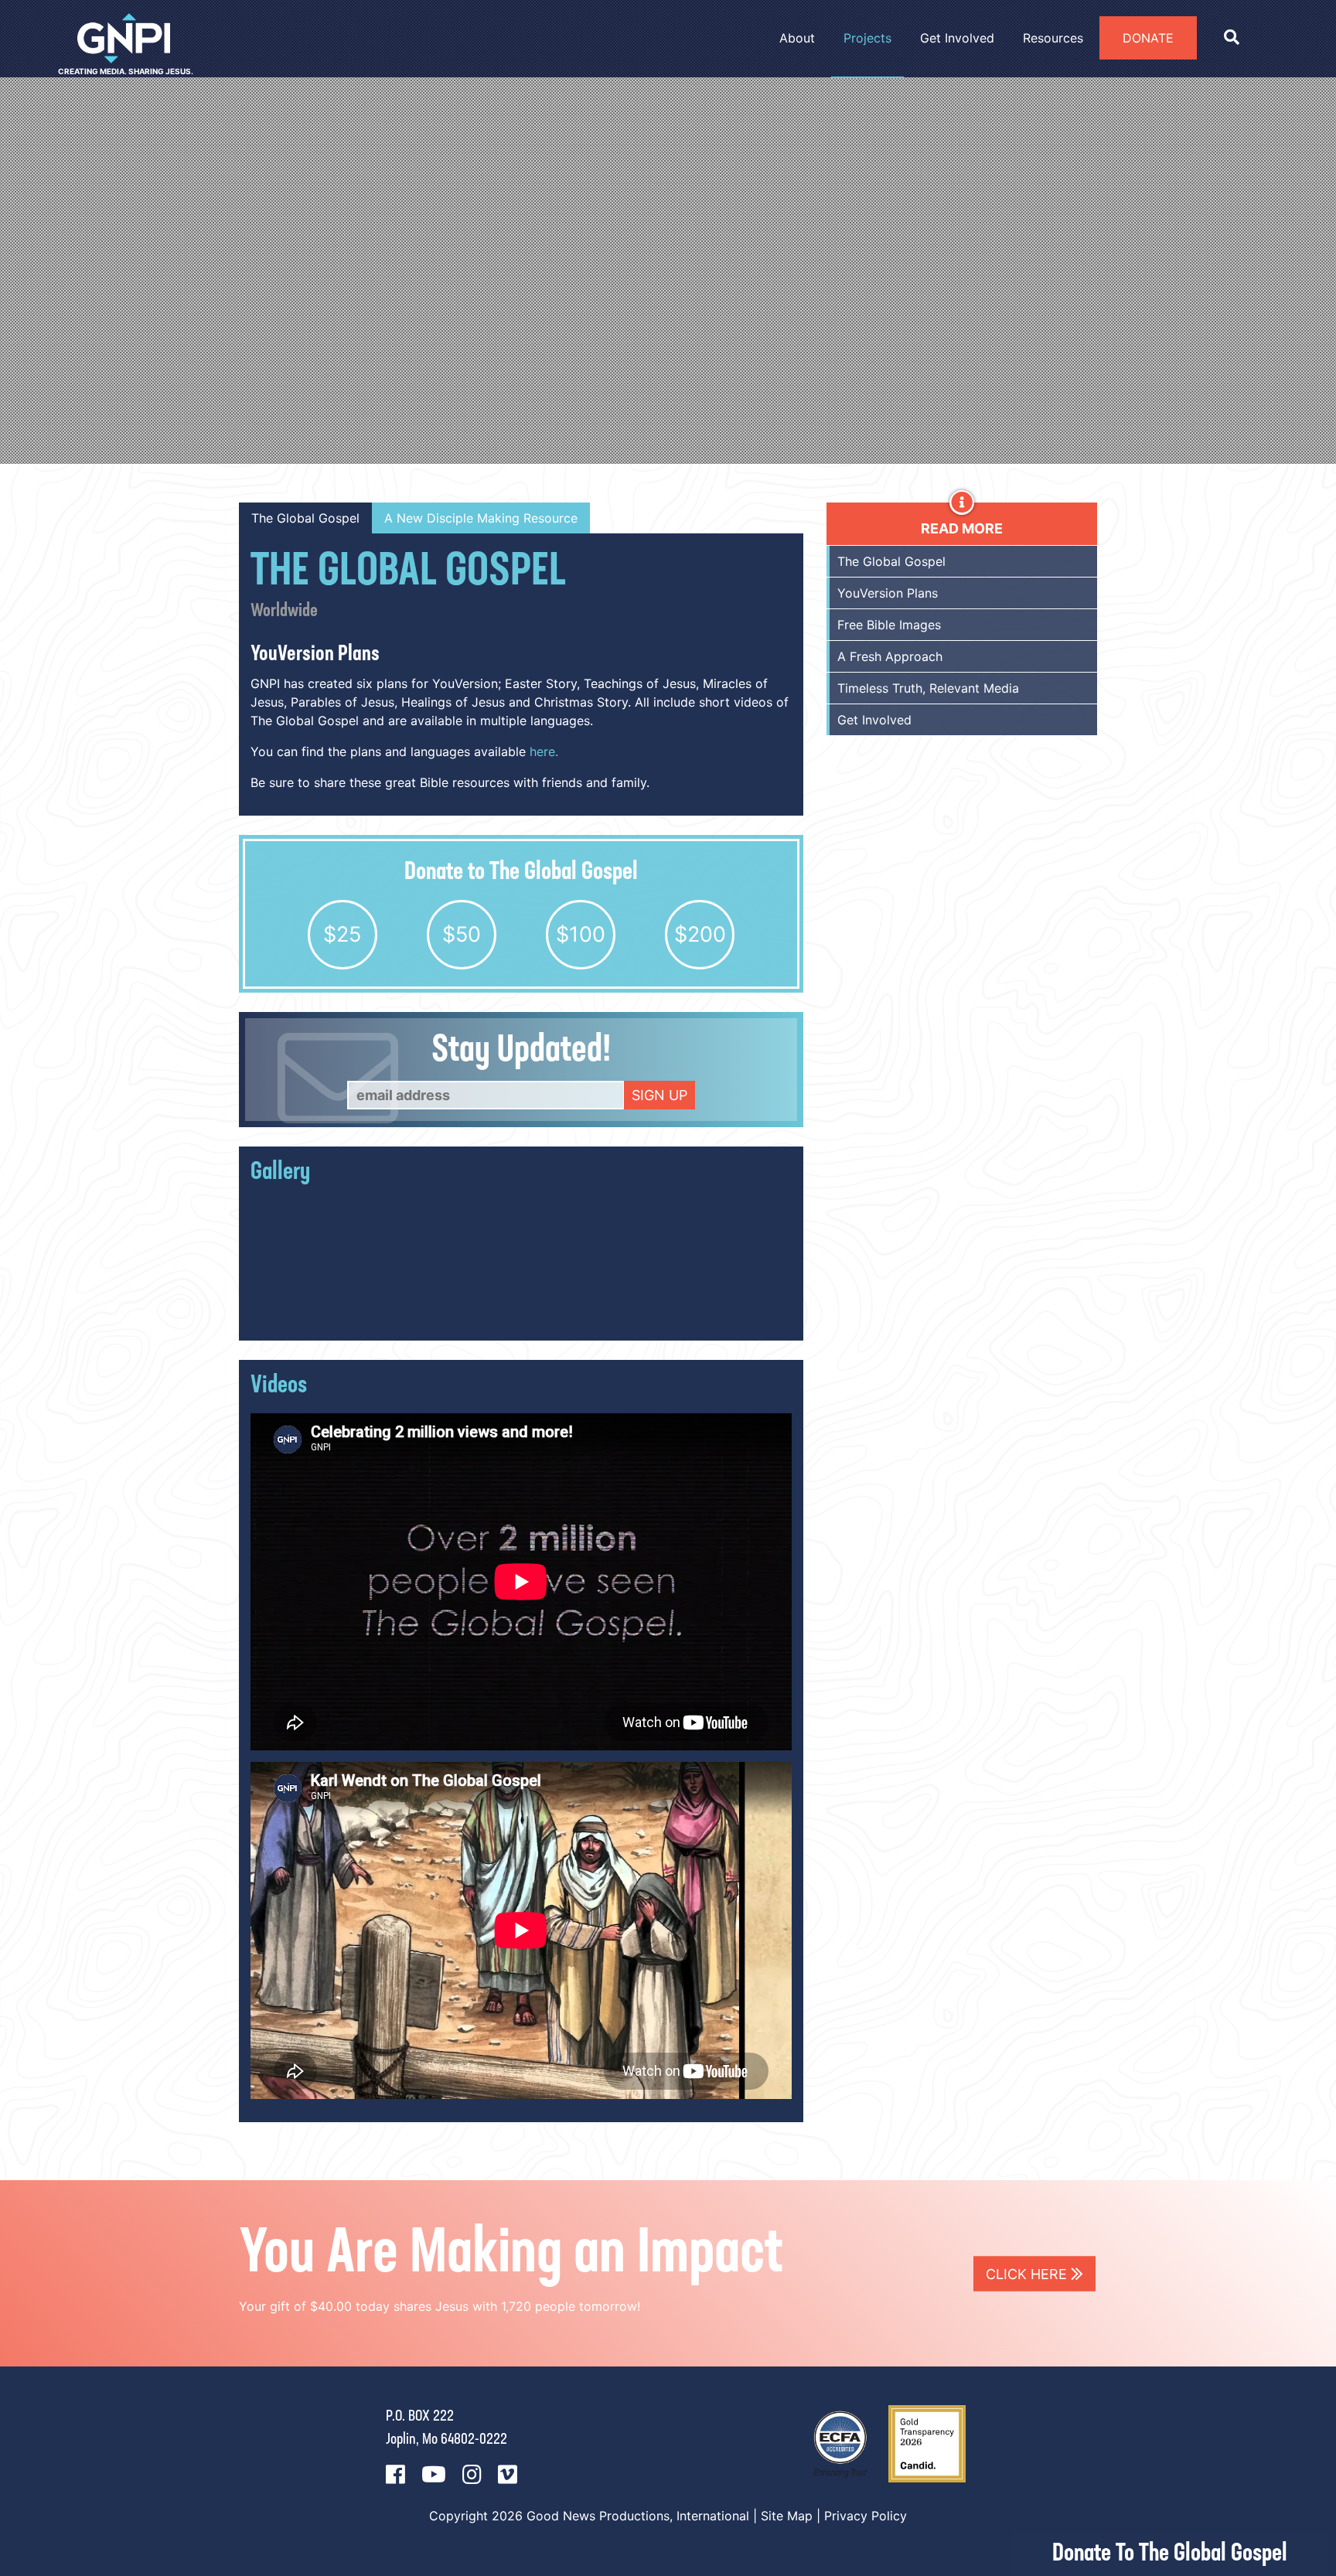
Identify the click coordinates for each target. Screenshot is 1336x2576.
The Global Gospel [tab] (305, 518)
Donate (1148, 38)
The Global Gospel (891, 561)
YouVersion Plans (888, 593)
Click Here (1028, 2273)
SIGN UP (659, 1095)
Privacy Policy (866, 2516)
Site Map (787, 2516)
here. (544, 751)
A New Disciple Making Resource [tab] (481, 518)
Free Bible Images (889, 625)
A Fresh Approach (890, 656)
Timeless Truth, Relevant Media (928, 688)
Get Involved (874, 720)
